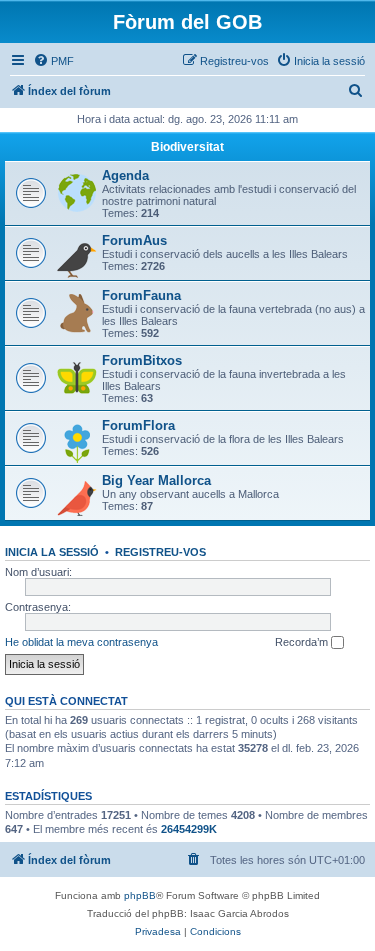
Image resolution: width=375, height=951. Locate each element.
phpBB (140, 895)
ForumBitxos (142, 360)
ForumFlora (138, 425)
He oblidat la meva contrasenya (81, 642)
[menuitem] (53, 61)
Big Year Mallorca (156, 480)
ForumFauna (141, 295)
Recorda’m (303, 642)
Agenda (125, 175)
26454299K (189, 829)
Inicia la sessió (52, 552)
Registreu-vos (160, 552)
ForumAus (134, 240)
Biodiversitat (187, 147)
